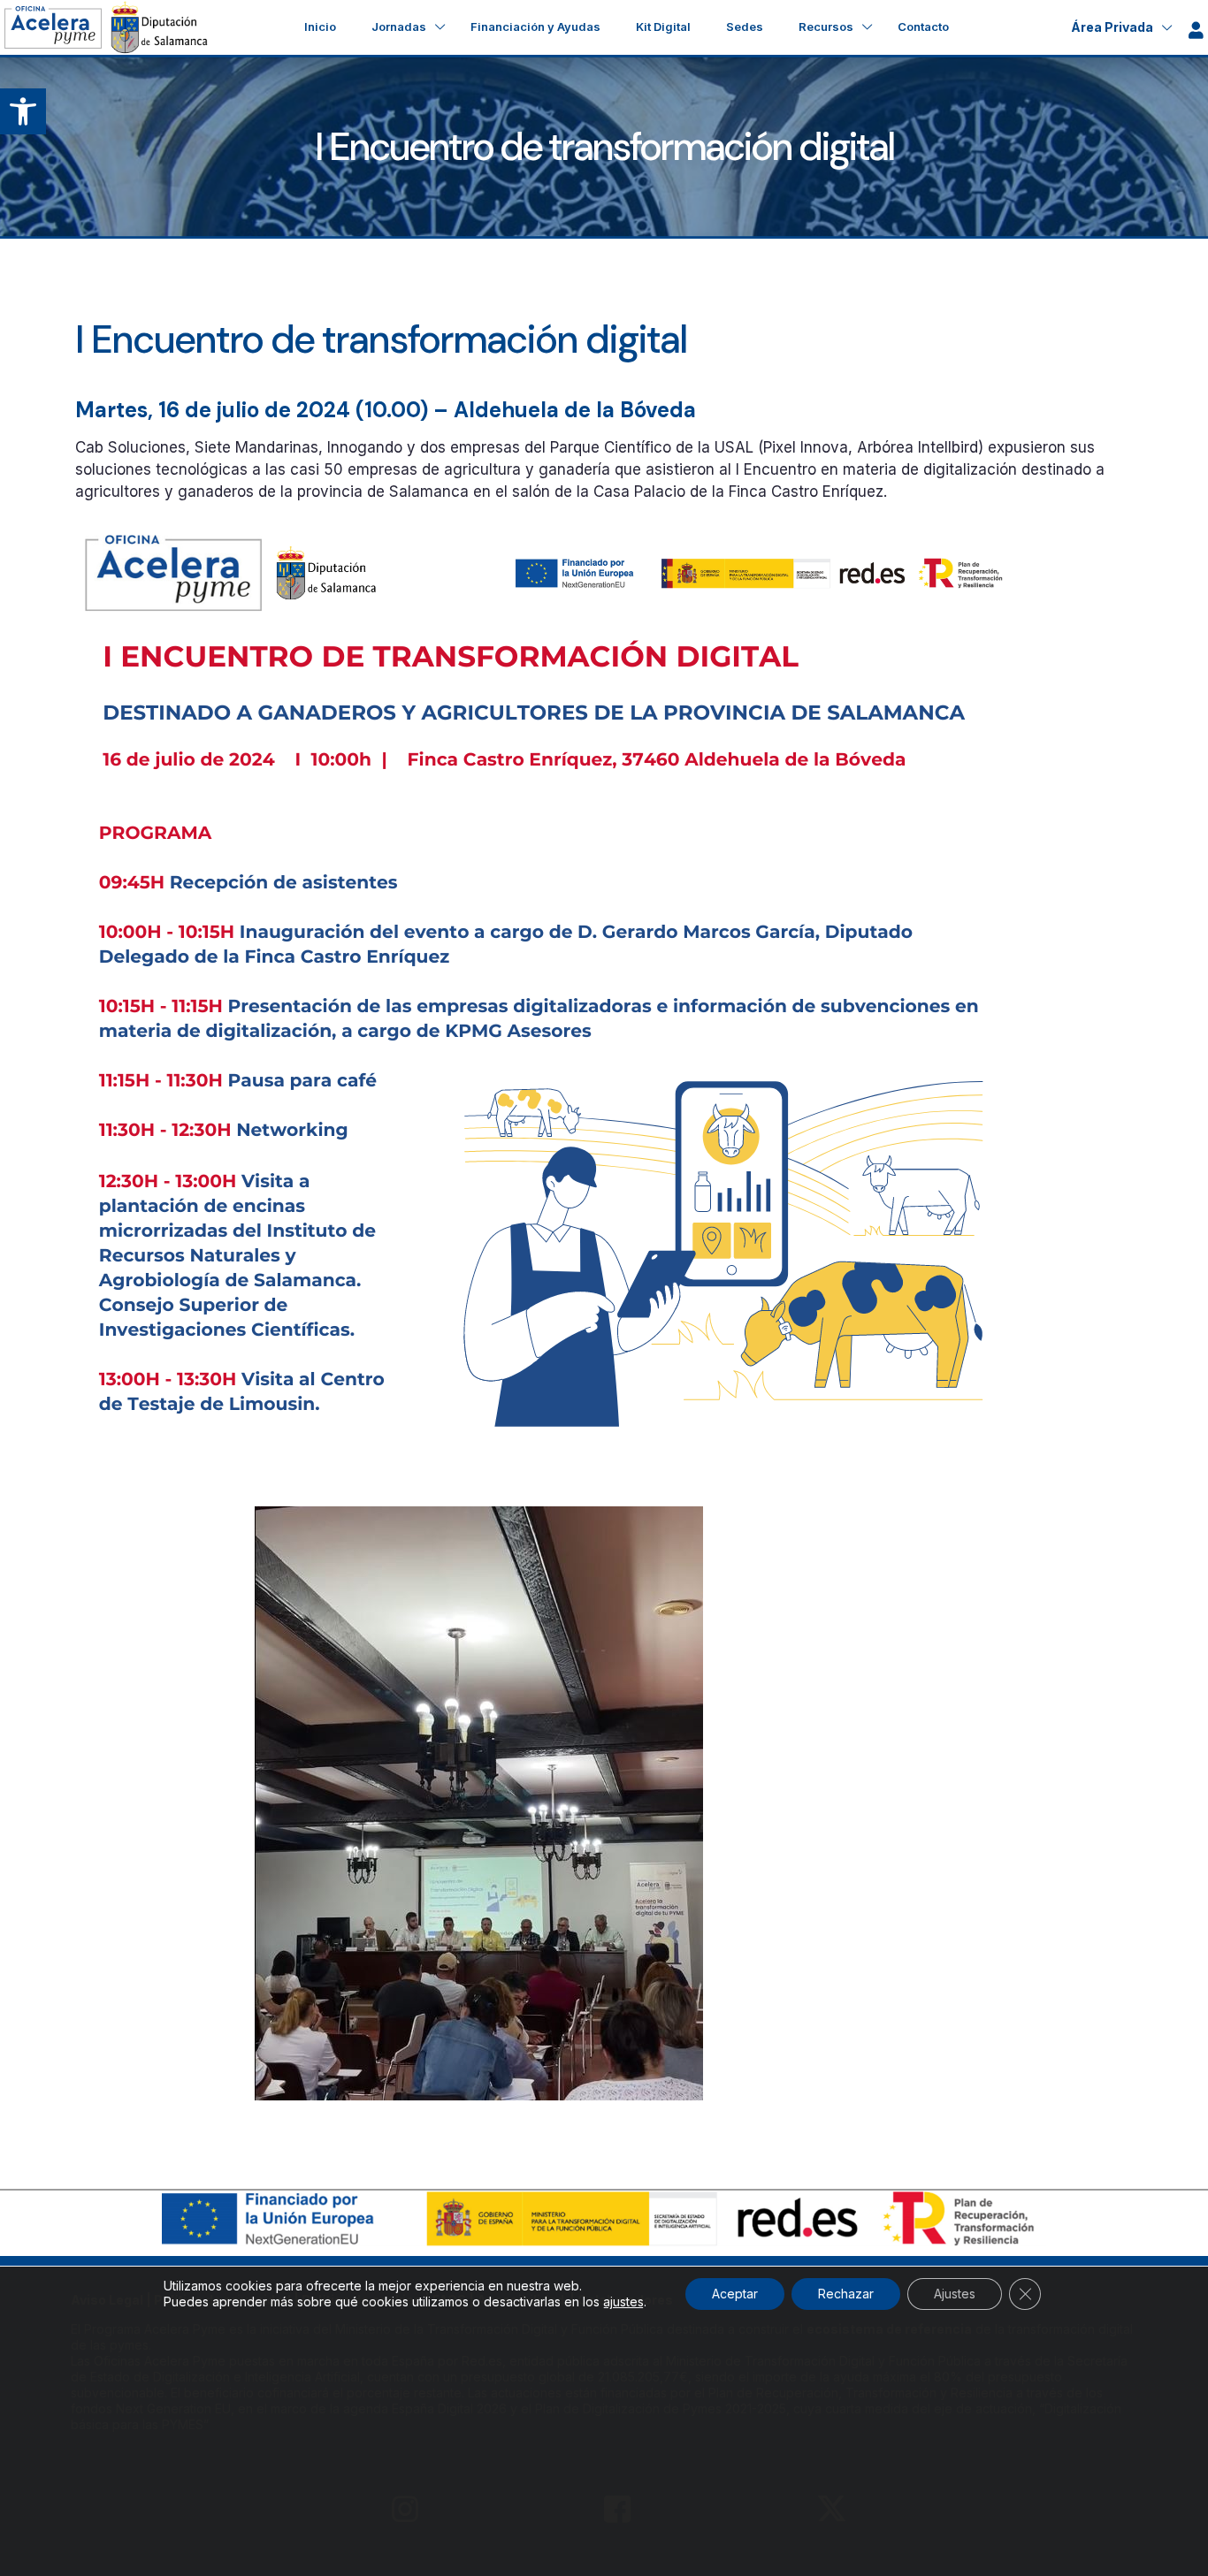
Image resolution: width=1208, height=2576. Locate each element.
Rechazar (846, 2294)
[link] (23, 111)
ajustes (623, 2302)
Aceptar (735, 2294)
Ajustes (955, 2294)
